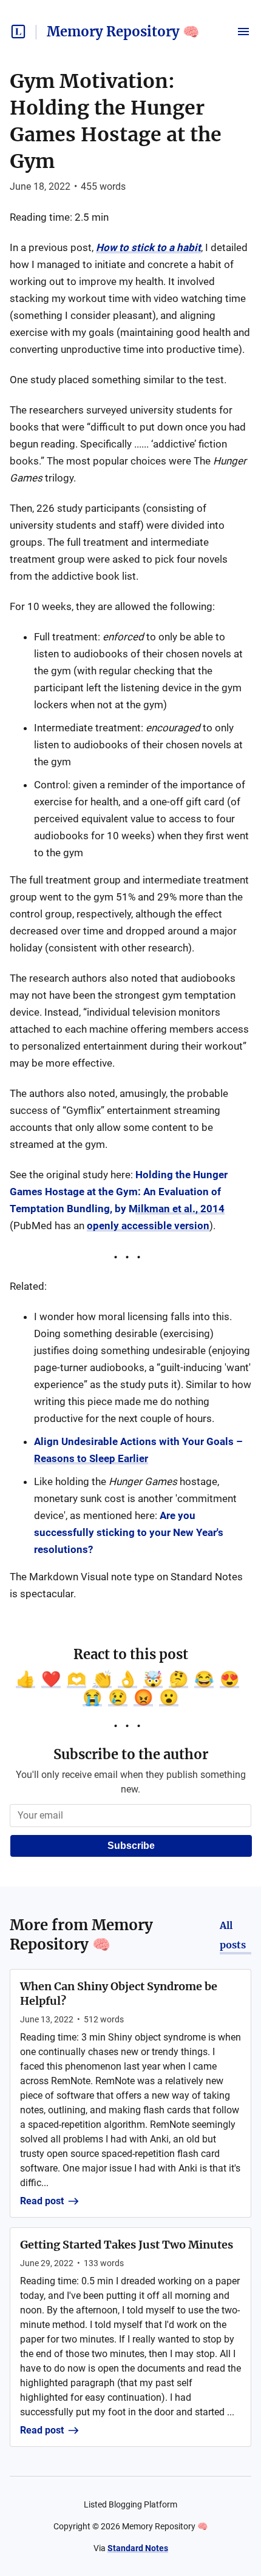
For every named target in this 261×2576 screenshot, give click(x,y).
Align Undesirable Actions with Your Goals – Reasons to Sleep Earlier (138, 1450)
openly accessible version (148, 1226)
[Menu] (243, 32)
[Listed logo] (18, 32)
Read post (42, 2201)
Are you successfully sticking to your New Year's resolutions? (129, 1532)
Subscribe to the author (131, 1754)
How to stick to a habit (148, 247)
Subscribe (131, 1846)
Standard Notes (138, 2548)
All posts (233, 1935)
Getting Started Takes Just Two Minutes (127, 2245)
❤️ (51, 1679)
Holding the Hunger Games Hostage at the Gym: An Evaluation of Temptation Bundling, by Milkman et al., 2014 (119, 1192)
